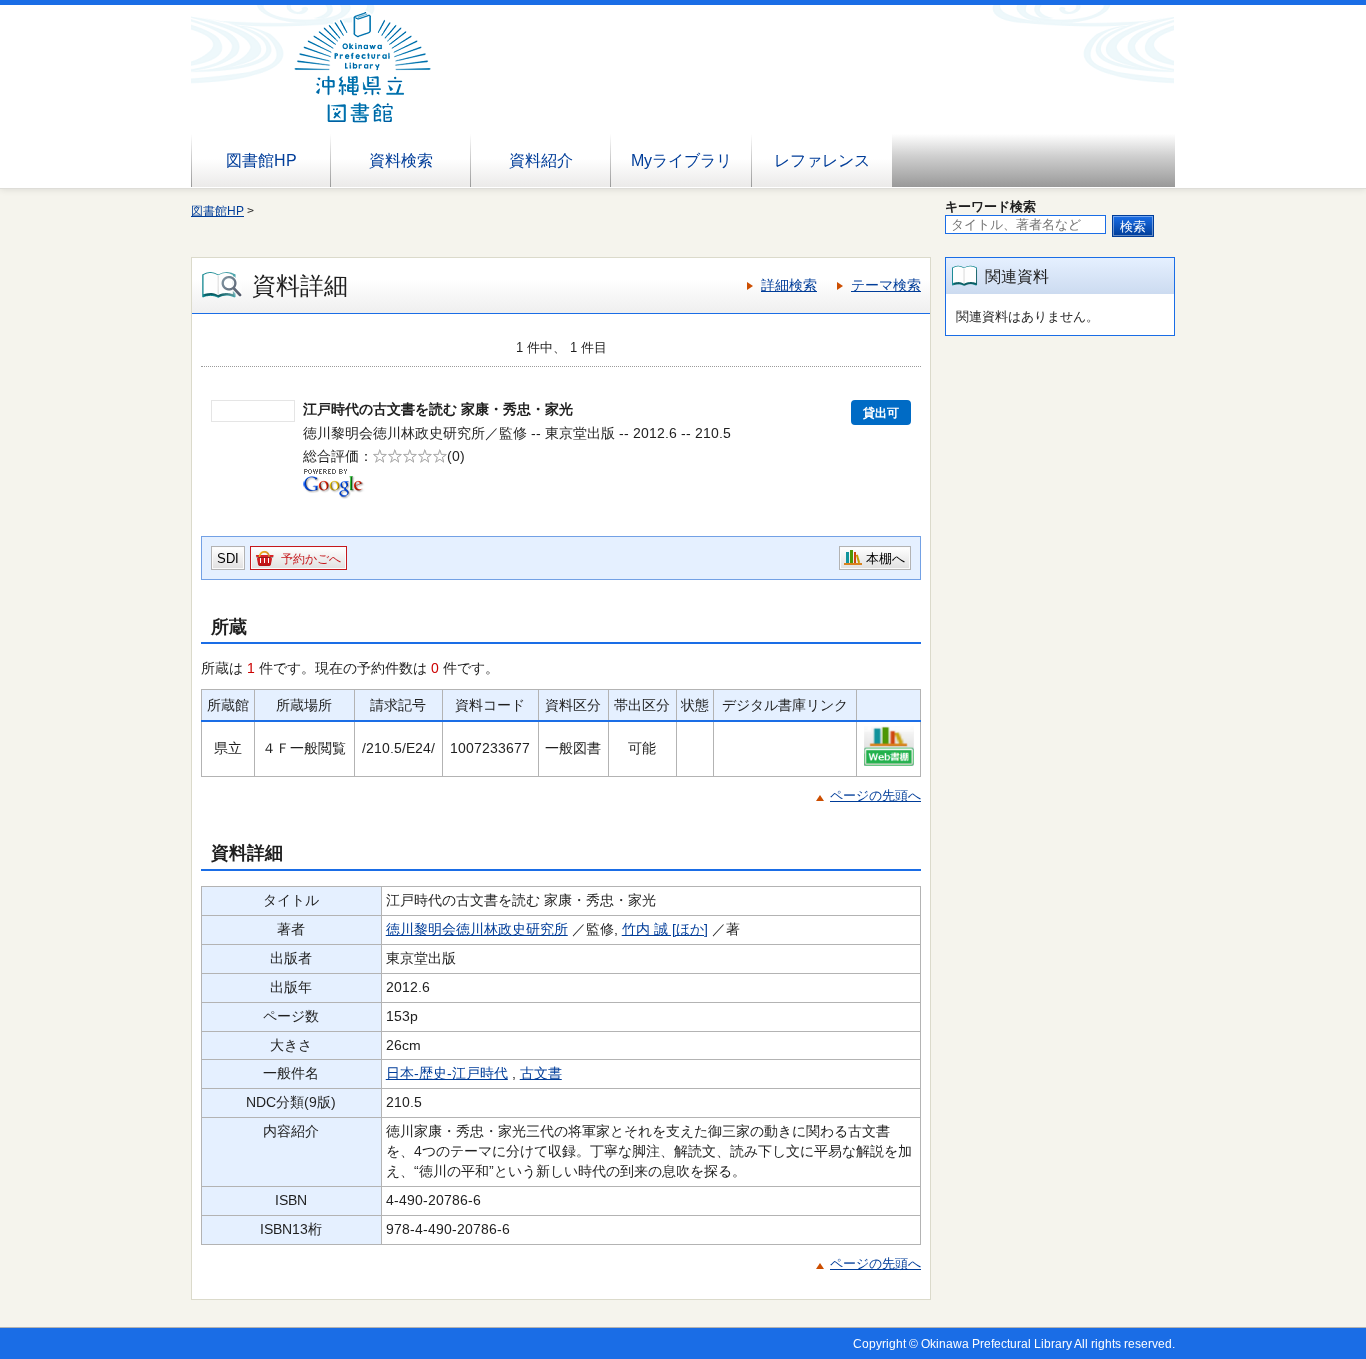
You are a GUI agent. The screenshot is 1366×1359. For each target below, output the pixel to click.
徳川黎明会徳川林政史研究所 (477, 929)
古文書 (541, 1073)
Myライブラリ (681, 160)
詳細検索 (789, 285)
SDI (228, 558)
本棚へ (885, 558)
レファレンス (822, 160)
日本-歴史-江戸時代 (447, 1073)
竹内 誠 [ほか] (665, 929)
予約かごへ (311, 559)
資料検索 (401, 160)
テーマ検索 (886, 285)
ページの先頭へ (875, 795)
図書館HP (261, 160)
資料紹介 (541, 160)
